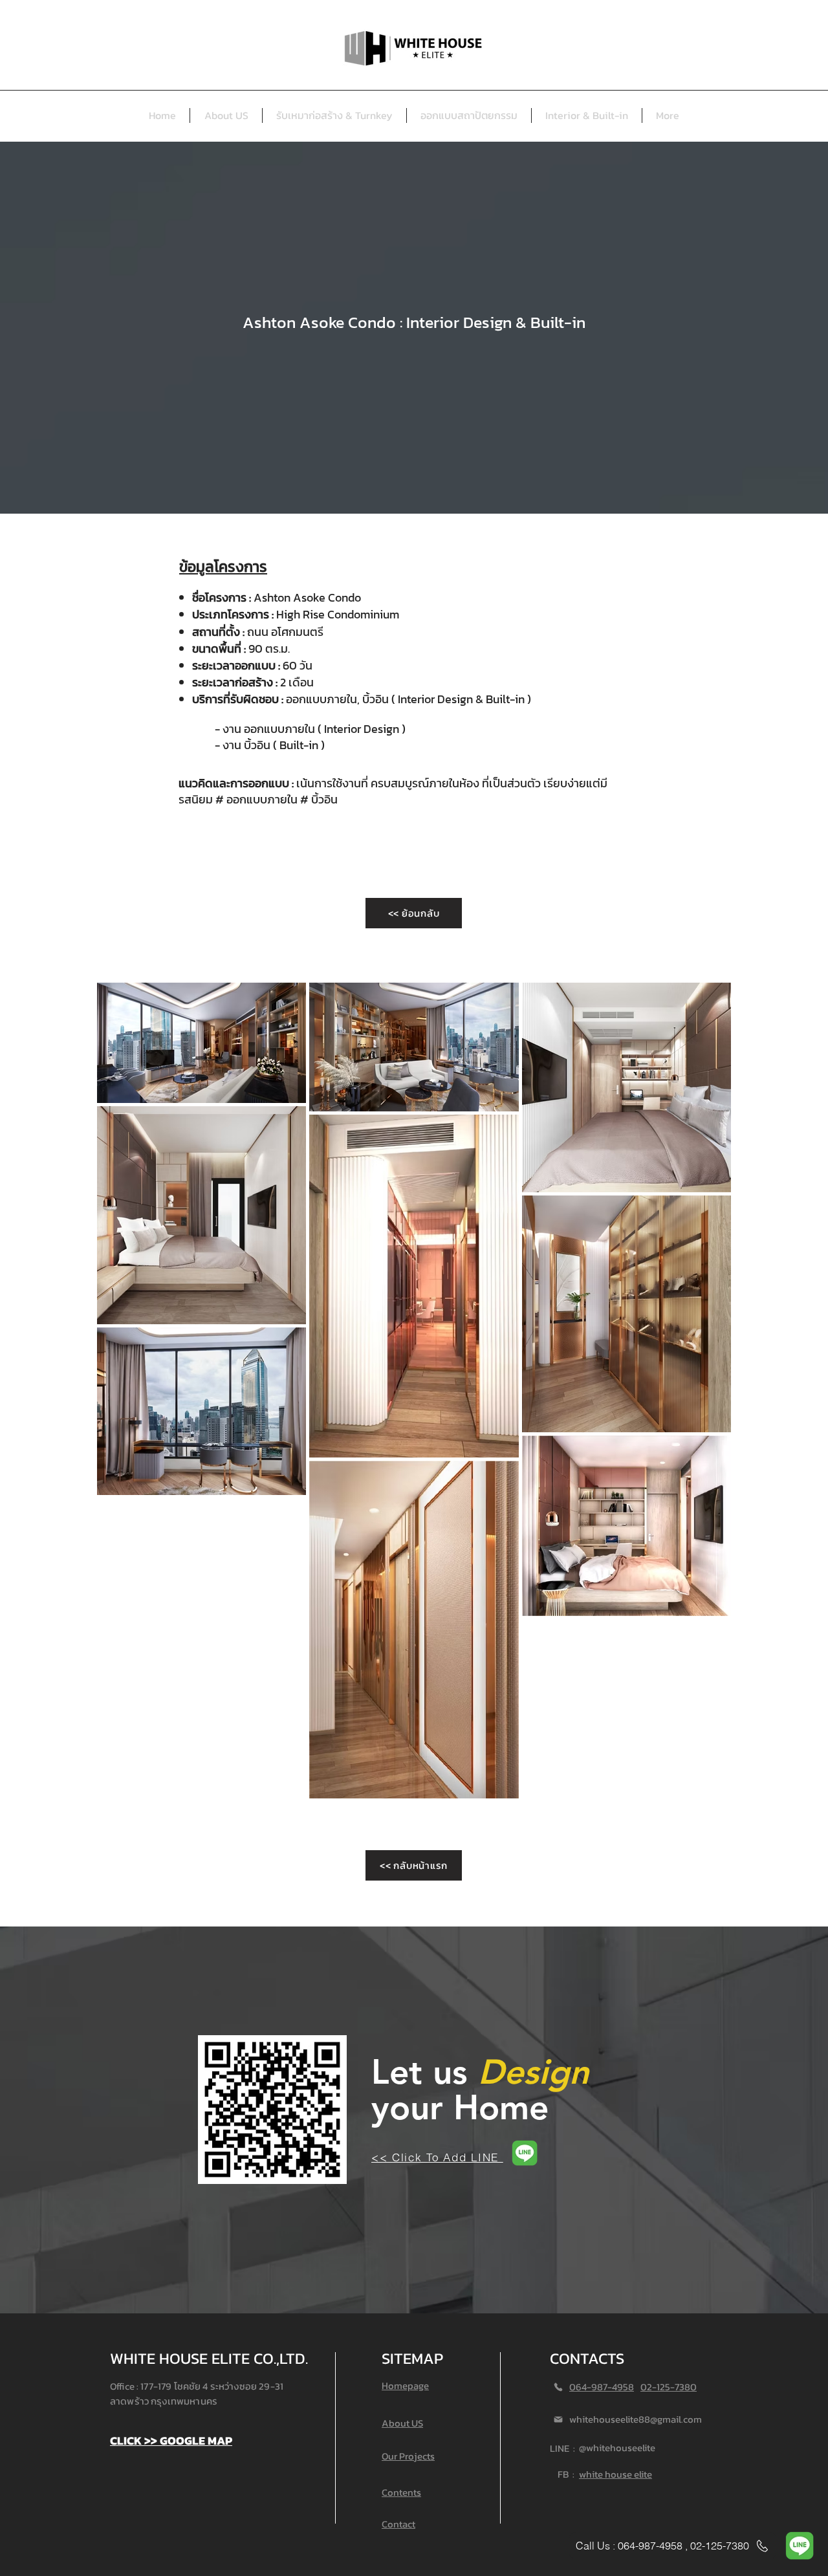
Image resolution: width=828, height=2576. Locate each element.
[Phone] (558, 2387)
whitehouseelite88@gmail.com (636, 2419)
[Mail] (558, 2419)
